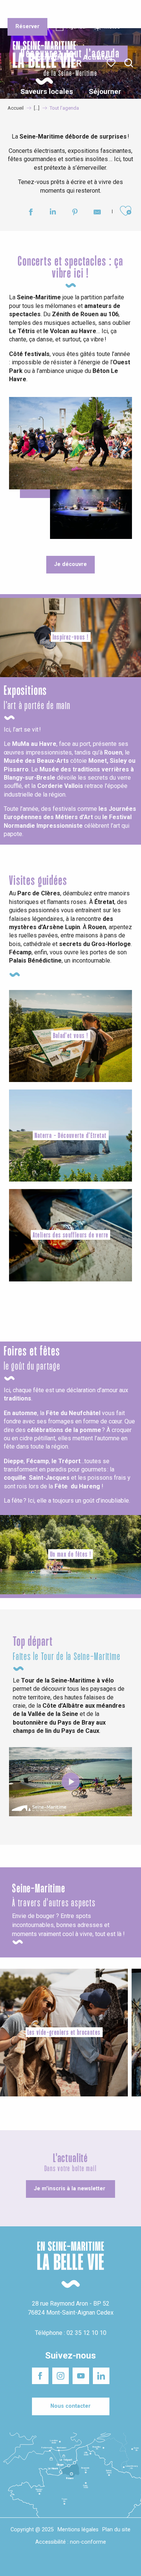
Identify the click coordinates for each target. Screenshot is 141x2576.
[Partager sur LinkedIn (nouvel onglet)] (53, 213)
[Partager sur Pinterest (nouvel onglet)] (75, 213)
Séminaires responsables (114, 11)
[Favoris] (112, 63)
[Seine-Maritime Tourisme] (41, 63)
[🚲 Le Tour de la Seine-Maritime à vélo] (71, 1782)
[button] (129, 63)
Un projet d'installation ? (70, 11)
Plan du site (116, 2530)
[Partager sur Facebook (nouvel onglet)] (31, 213)
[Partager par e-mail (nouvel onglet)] (97, 213)
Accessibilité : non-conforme (71, 2542)
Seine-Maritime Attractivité (23, 11)
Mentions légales (78, 2530)
